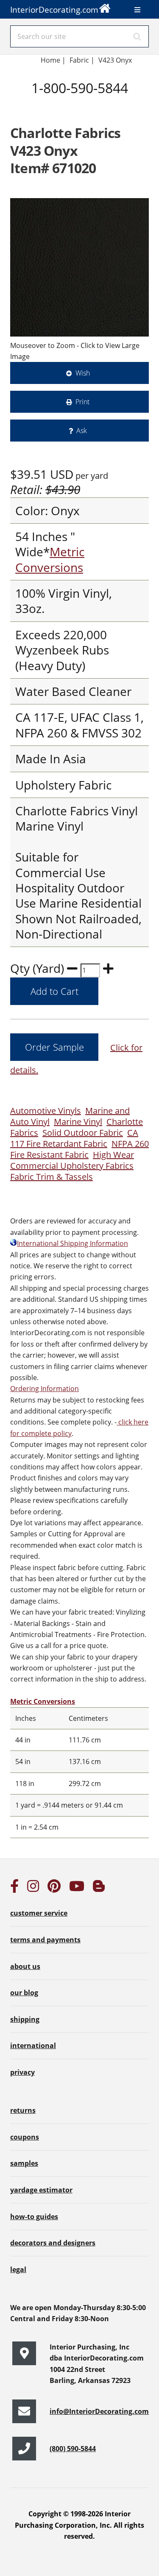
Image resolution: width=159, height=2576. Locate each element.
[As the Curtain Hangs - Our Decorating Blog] (99, 1889)
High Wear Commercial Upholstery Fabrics (72, 1160)
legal (18, 2270)
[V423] (79, 267)
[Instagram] (33, 1889)
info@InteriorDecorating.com (99, 2411)
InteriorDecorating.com (54, 10)
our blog (24, 1993)
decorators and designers (53, 2243)
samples (24, 2163)
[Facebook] (14, 1889)
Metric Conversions (50, 559)
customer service (39, 1913)
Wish (83, 373)
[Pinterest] (54, 1889)
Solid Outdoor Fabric (83, 1133)
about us (25, 1966)
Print (82, 402)
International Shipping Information (73, 1243)
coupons (25, 2137)
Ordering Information (45, 1389)
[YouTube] (77, 1889)
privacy (22, 2072)
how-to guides (34, 2217)
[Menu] (137, 10)
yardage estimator (41, 2190)
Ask (82, 431)
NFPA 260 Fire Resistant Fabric (79, 1149)
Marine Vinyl (78, 1122)
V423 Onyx (115, 60)
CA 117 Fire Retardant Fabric (74, 1138)
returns (23, 2110)
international (33, 2046)
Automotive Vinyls (46, 1111)
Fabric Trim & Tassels (52, 1177)
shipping (25, 2019)
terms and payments (45, 1940)
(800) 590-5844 (73, 2449)
